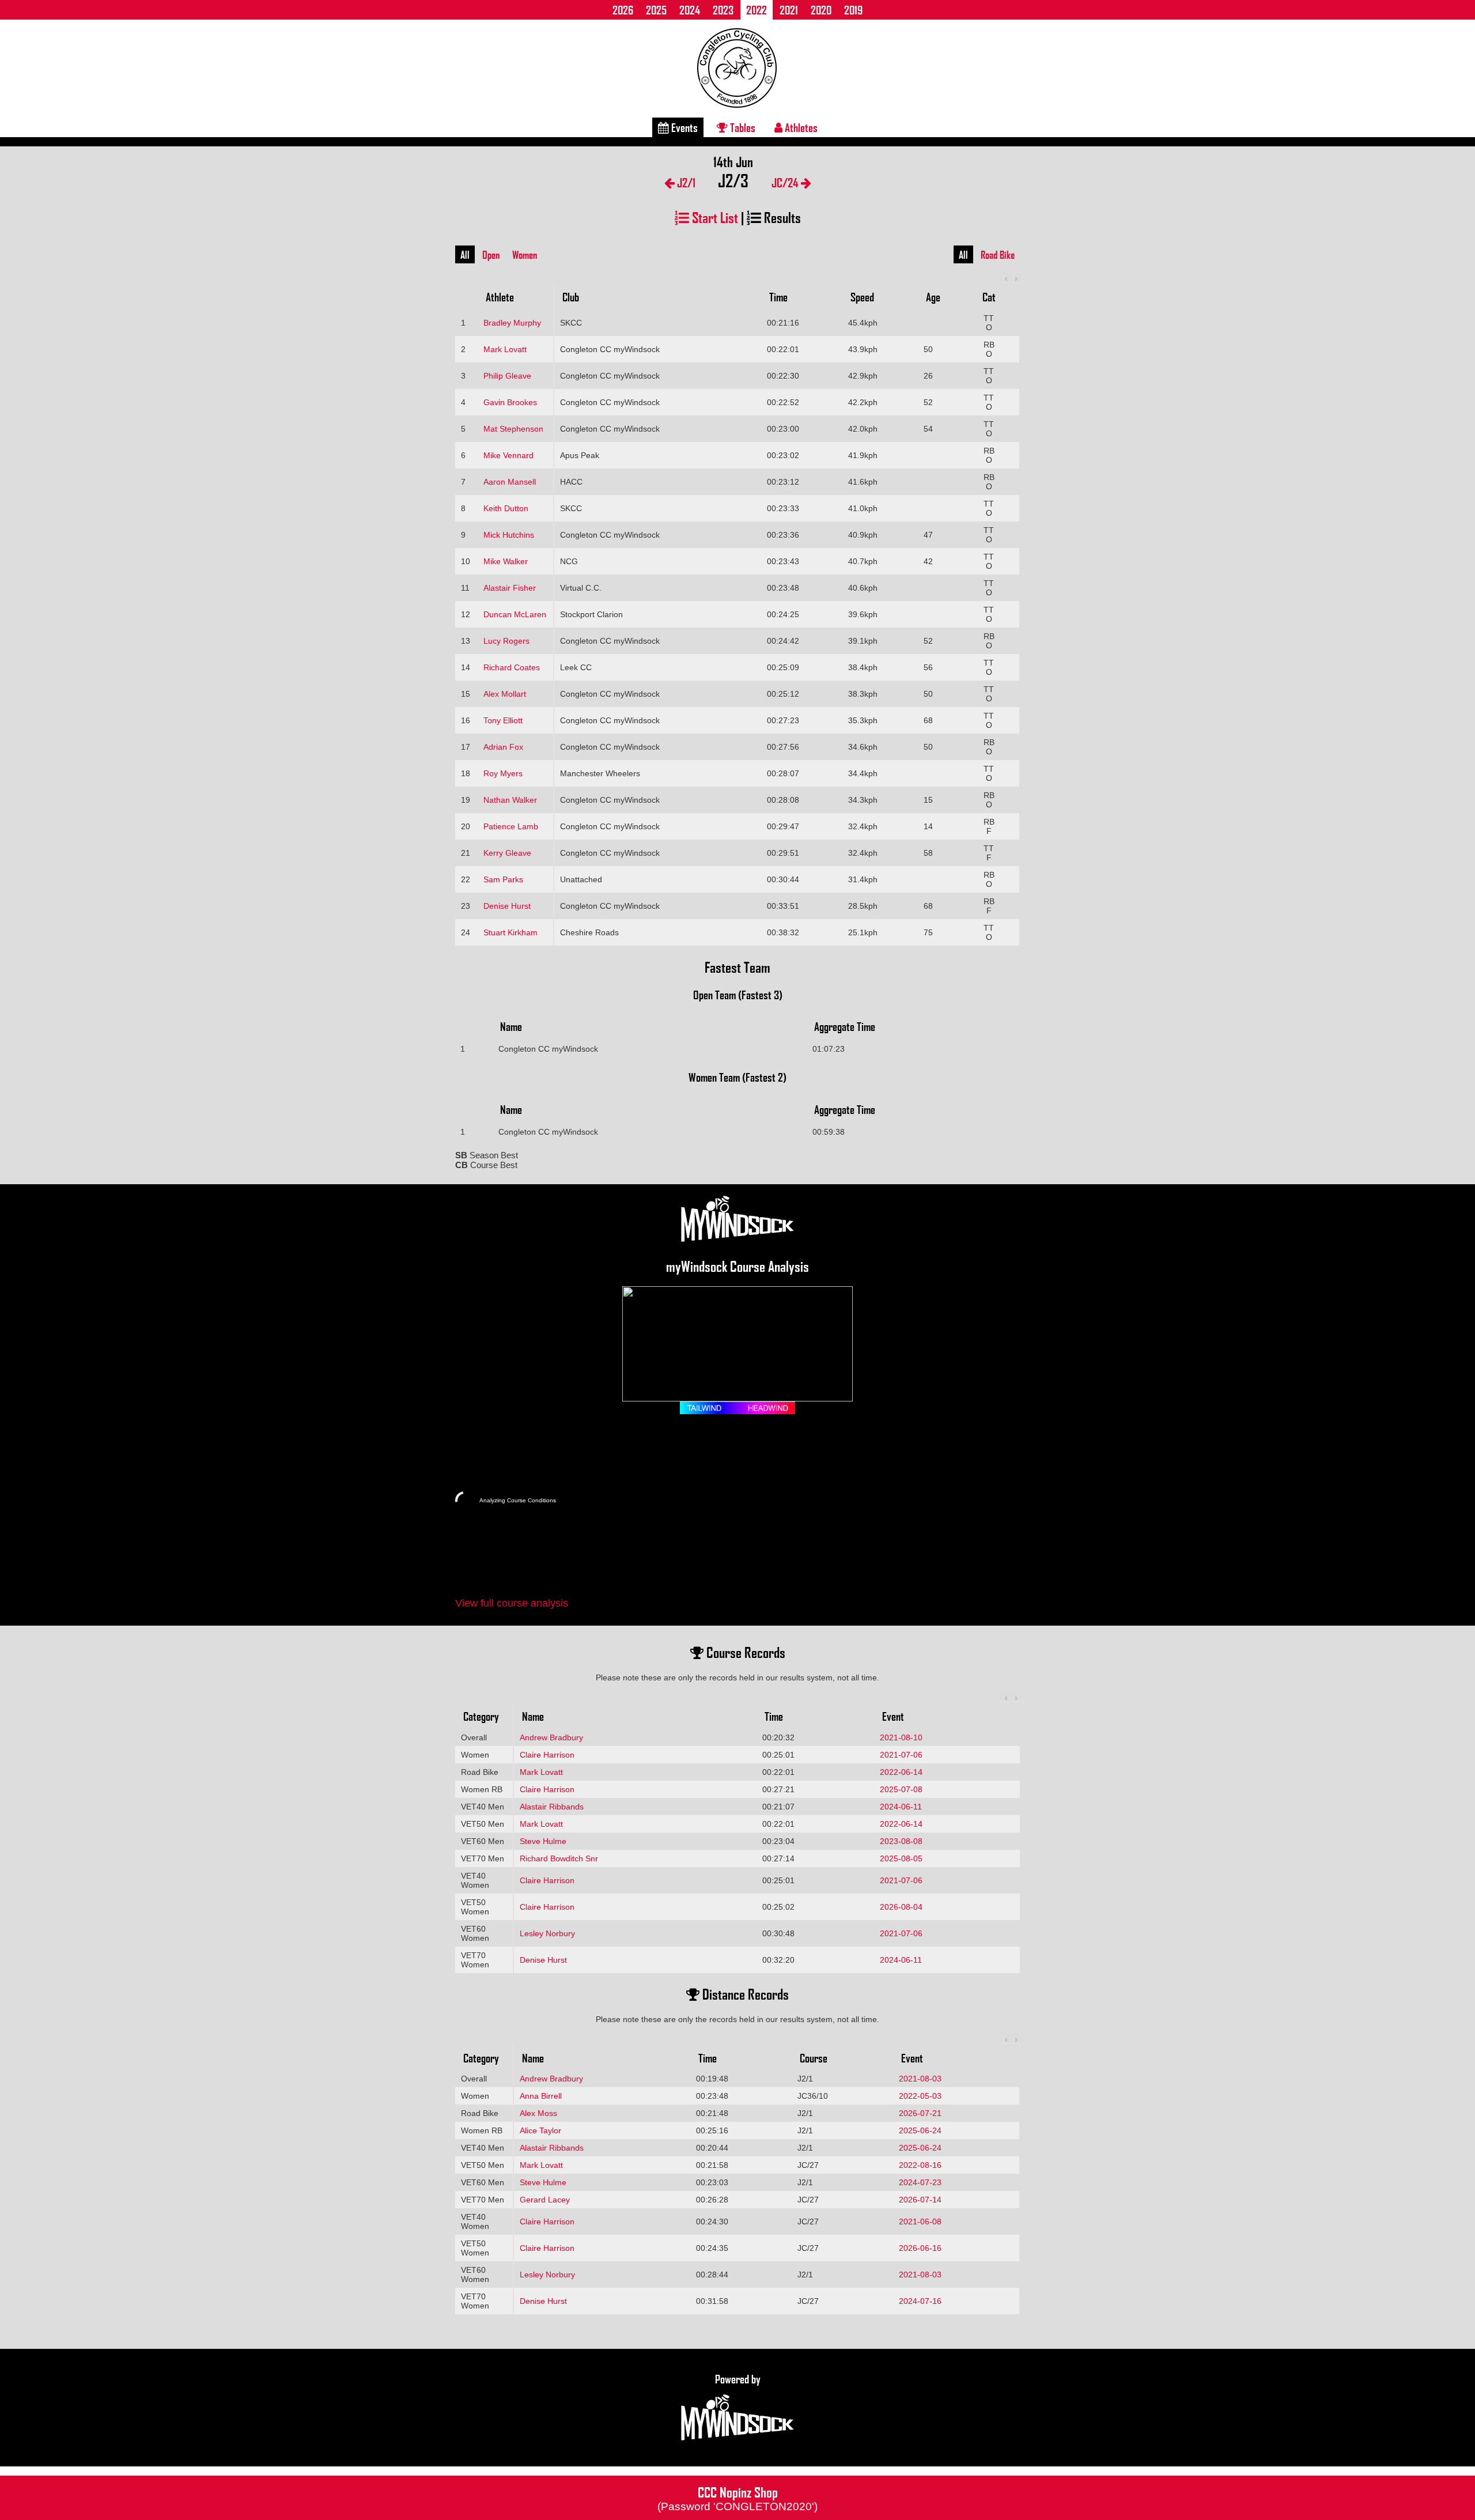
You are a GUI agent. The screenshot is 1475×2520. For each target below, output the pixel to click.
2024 (690, 10)
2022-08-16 (920, 2165)
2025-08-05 (901, 1858)
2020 (821, 10)
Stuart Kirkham (510, 932)
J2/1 (685, 182)
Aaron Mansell (510, 482)
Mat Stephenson (513, 429)
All (465, 255)
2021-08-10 (901, 1737)
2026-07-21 (920, 2113)
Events (683, 127)
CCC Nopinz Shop (737, 2498)
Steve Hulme (543, 1841)
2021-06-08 (920, 2221)
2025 (656, 10)
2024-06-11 (901, 1807)
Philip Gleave (507, 376)
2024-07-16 (920, 2301)
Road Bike (998, 255)
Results (781, 217)
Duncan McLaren (515, 614)
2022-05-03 (920, 2096)
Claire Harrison (547, 1755)
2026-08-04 (901, 1907)
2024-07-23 (920, 2182)
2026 (623, 10)
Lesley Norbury (547, 1933)
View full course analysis (512, 1603)
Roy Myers (503, 773)
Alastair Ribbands (552, 1807)
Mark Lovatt (505, 349)
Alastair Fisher (510, 588)
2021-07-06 (901, 1755)
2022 (757, 10)
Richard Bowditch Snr (559, 1858)
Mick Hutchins (509, 535)
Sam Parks (503, 879)
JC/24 (786, 182)
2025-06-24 (920, 2130)
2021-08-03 (920, 2079)
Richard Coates (512, 667)
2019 (853, 10)
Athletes (800, 127)
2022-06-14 (901, 1772)
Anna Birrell (541, 2096)
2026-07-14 (920, 2200)
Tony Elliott (503, 720)
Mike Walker (506, 561)
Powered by (738, 2379)
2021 (789, 10)
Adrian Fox (503, 747)
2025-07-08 (901, 1789)
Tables (742, 127)
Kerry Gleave (507, 853)
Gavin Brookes (510, 402)
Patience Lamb (511, 826)
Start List (714, 217)
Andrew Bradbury (551, 1737)
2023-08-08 (901, 1841)
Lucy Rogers (506, 641)
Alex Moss (538, 2113)
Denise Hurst (507, 906)
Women (525, 255)
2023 (723, 10)
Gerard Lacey (545, 2200)
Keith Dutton (506, 508)
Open (491, 255)
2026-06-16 (920, 2248)
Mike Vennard (508, 455)
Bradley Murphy (512, 323)
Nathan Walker (510, 800)
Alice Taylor (540, 2130)
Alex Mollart (505, 694)
